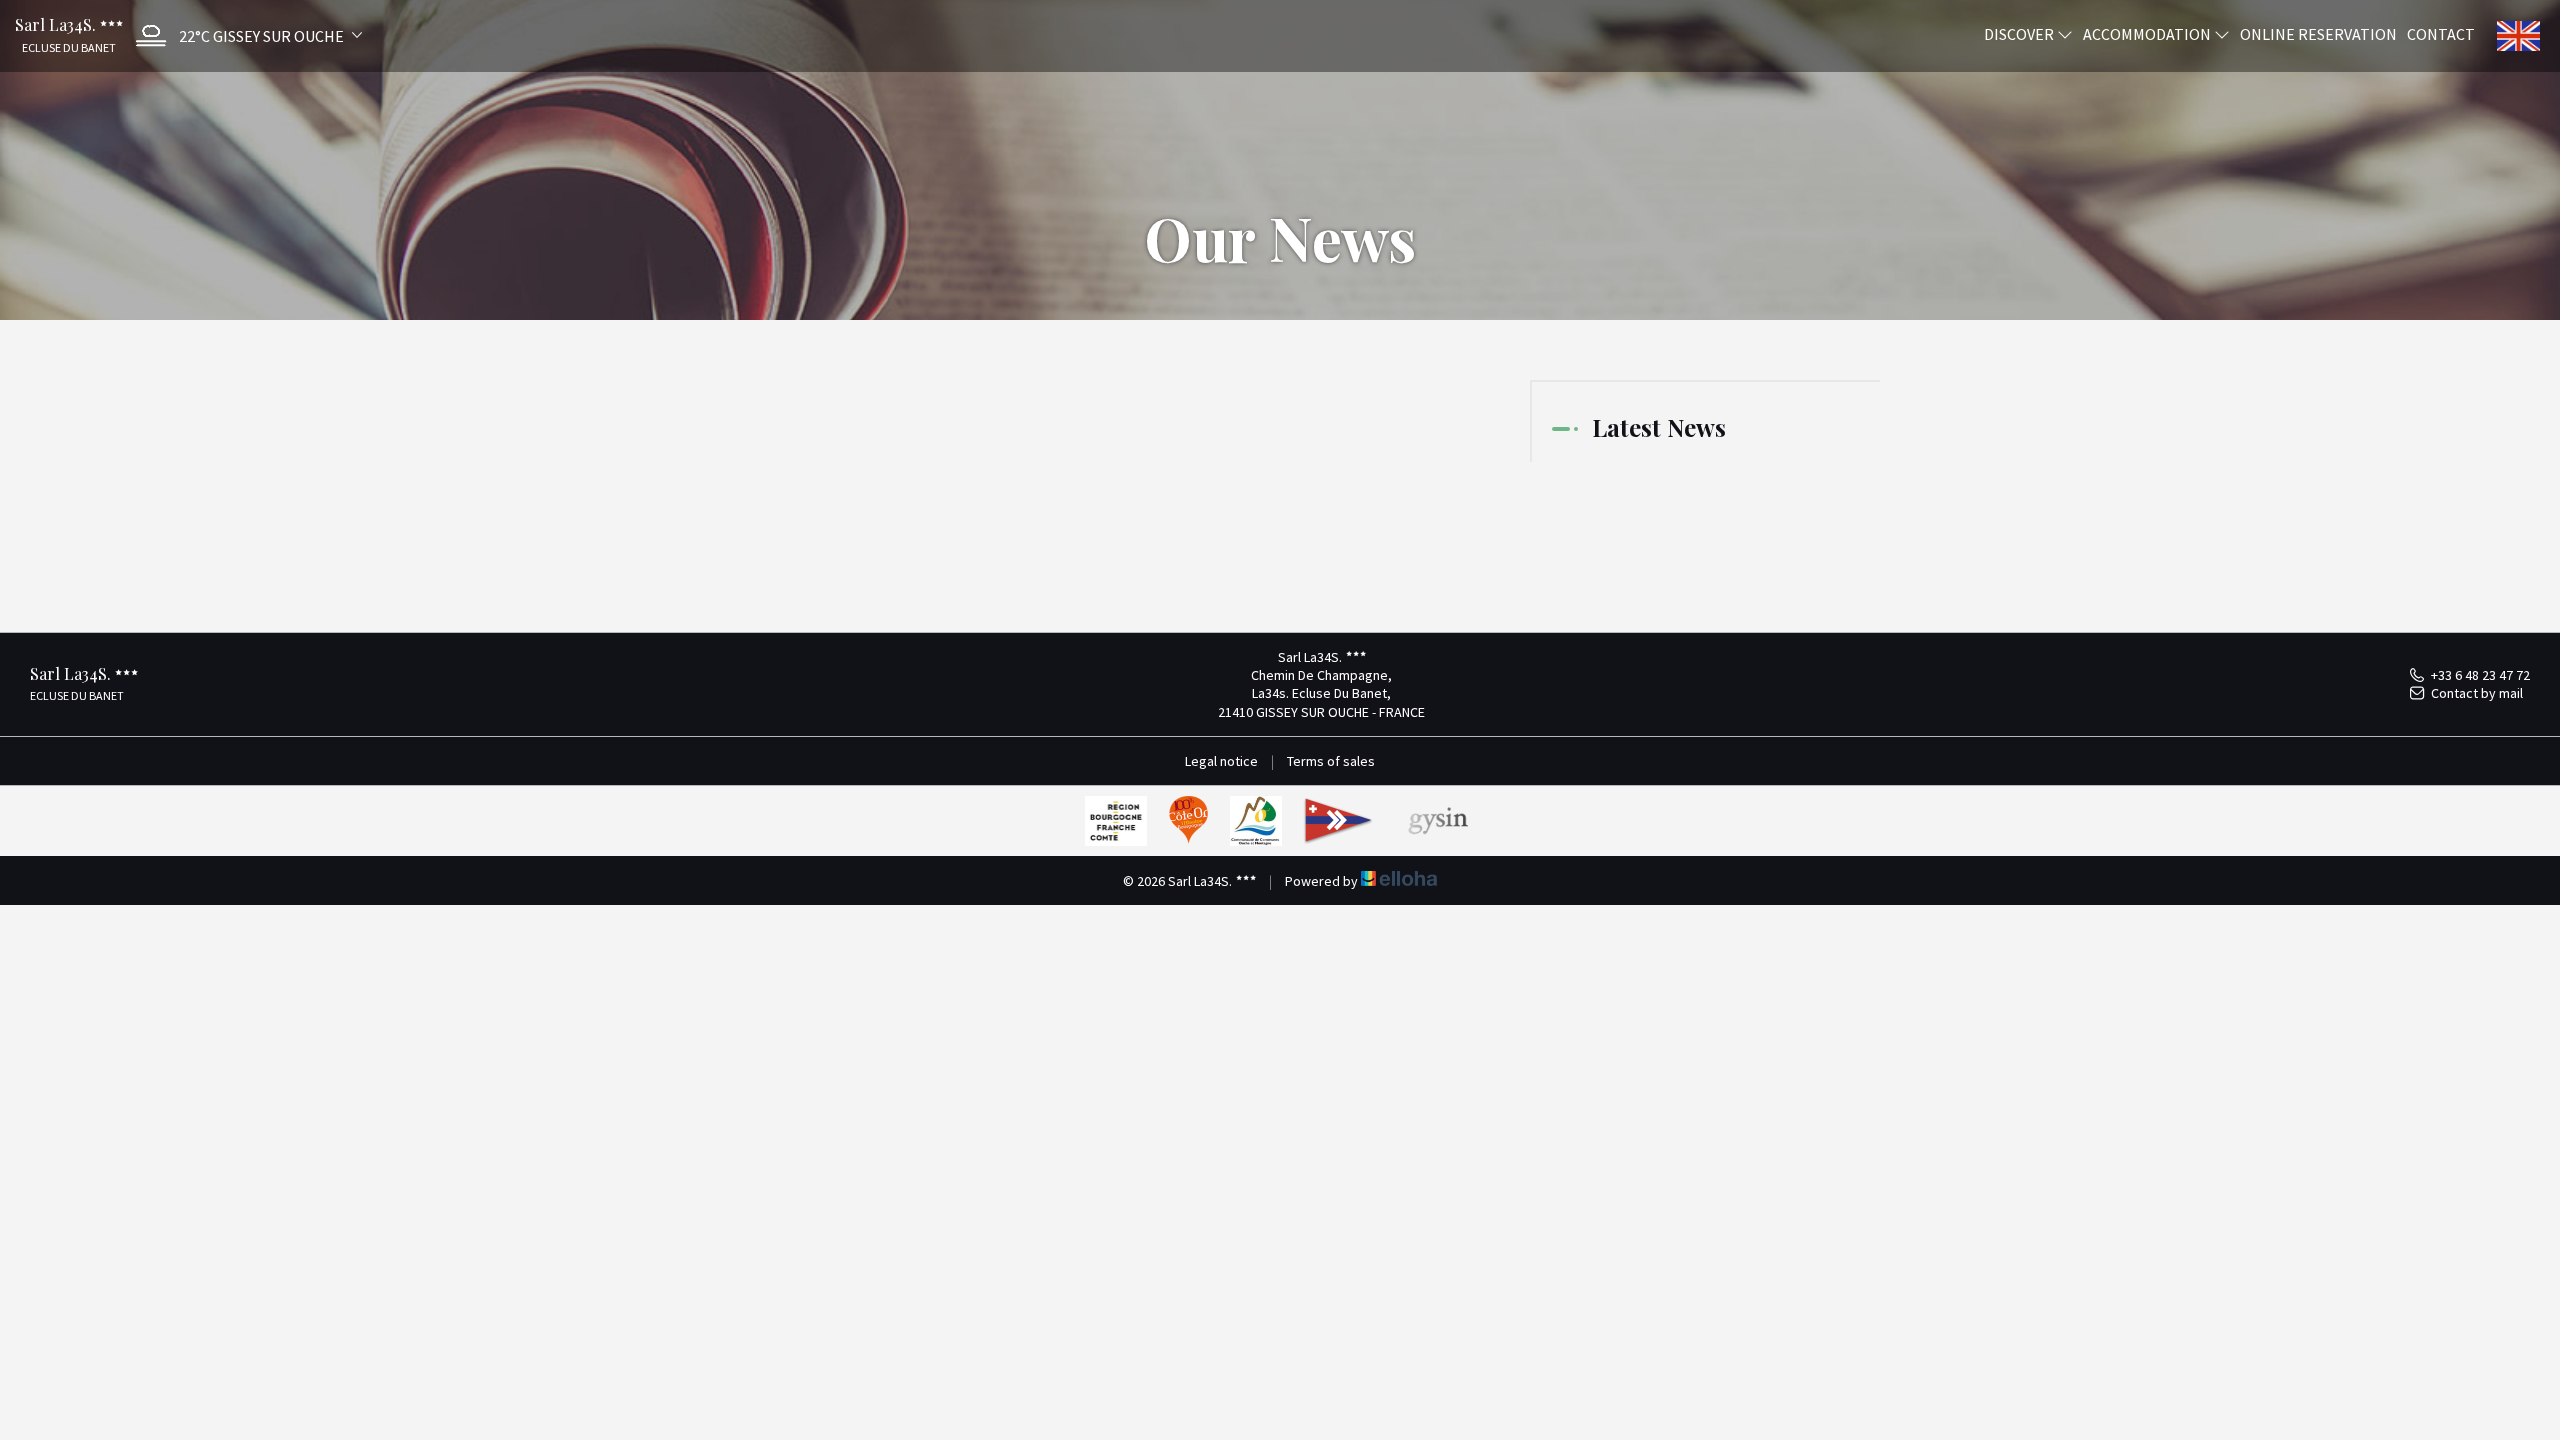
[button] (244, 35)
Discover (2020, 33)
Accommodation (2148, 33)
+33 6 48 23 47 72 (2480, 675)
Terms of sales (1331, 761)
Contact (2441, 33)
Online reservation (2318, 33)
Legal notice (1221, 761)
